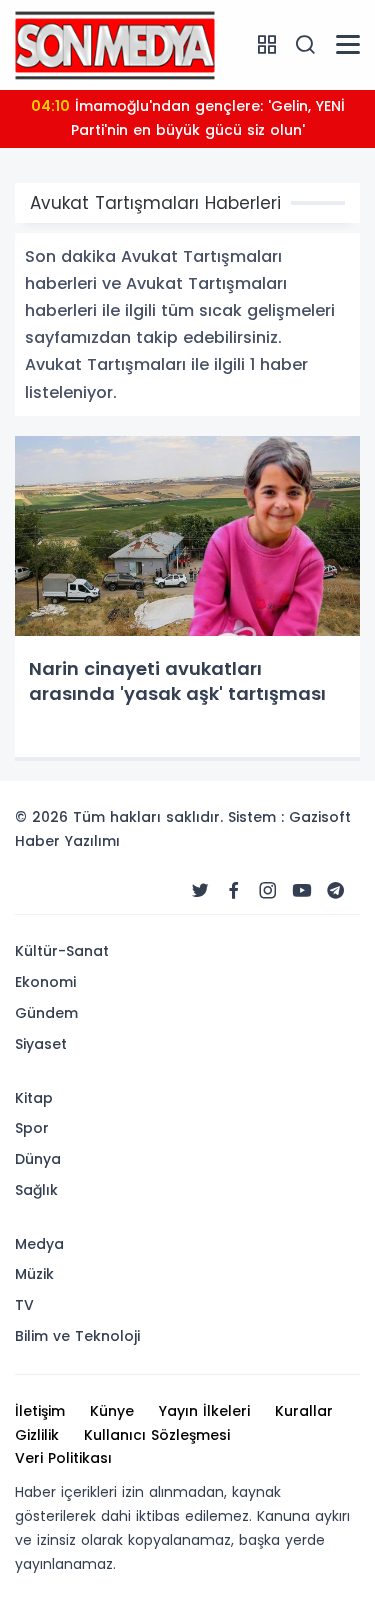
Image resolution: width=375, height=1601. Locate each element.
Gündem (46, 1013)
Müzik (34, 1274)
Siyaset (41, 1044)
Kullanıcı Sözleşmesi (157, 1435)
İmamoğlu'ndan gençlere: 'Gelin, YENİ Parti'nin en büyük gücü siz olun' (188, 118)
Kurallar (304, 1411)
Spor (32, 1128)
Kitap (34, 1098)
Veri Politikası (63, 1458)
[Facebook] (234, 891)
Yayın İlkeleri (204, 1411)
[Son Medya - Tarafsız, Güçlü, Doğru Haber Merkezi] (115, 44)
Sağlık (36, 1190)
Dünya (38, 1159)
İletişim (40, 1411)
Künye (112, 1411)
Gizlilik (37, 1435)
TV (24, 1305)
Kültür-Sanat (62, 951)
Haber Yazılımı (67, 841)
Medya (39, 1244)
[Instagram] (268, 891)
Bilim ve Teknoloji (77, 1336)
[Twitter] (200, 891)
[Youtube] (302, 891)
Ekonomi (45, 982)
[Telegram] (336, 891)
